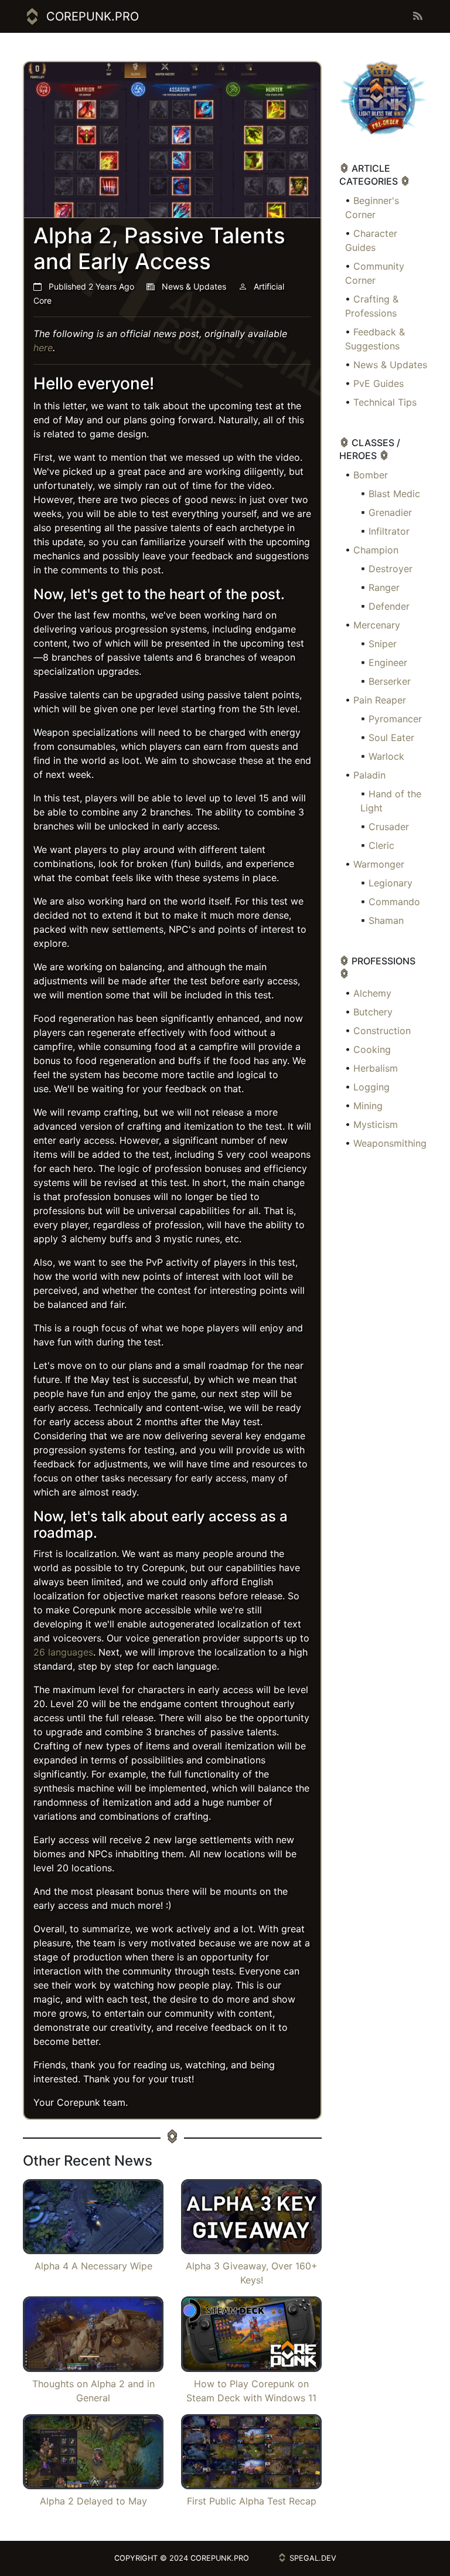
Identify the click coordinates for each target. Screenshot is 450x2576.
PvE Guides (379, 383)
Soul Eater (391, 738)
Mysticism (376, 1124)
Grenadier (390, 512)
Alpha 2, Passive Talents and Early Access (159, 248)
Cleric (381, 845)
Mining (368, 1106)
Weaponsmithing (390, 1143)
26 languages (63, 1652)
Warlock (386, 756)
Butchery (373, 1012)
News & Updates (390, 365)
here (43, 348)
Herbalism (376, 1068)
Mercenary (377, 625)
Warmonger (379, 864)
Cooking (372, 1049)
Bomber (371, 475)
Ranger (384, 587)
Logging (371, 1087)
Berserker (390, 681)
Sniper (383, 644)
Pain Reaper (380, 700)
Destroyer (391, 569)
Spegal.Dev (313, 2558)
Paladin (369, 775)
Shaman (386, 920)
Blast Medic (394, 494)
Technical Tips (385, 402)
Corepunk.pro (93, 16)
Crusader (389, 827)
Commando (394, 902)
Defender (389, 606)
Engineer (388, 662)
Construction (382, 1031)
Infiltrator (389, 531)
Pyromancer (395, 719)
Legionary (391, 883)
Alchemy (372, 993)
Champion (376, 550)
